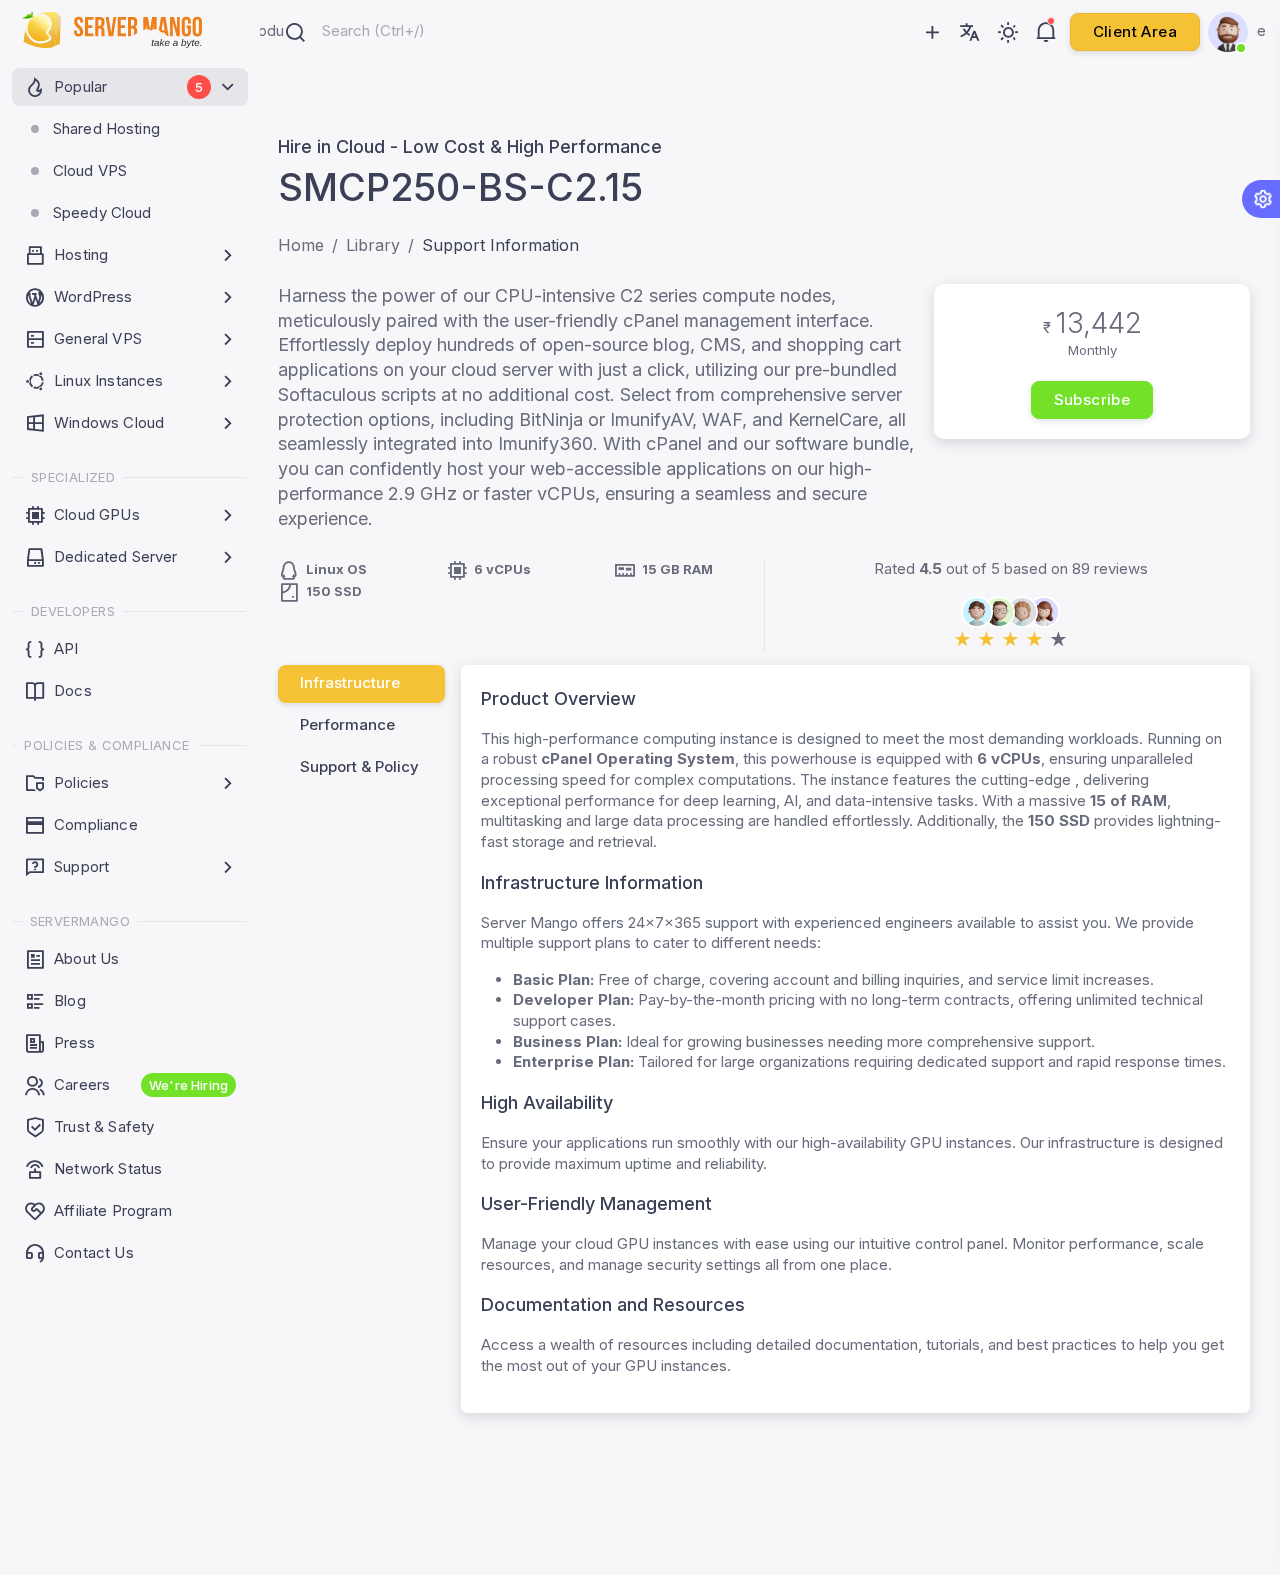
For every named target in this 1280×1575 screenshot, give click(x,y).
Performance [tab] (347, 724)
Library (373, 245)
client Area (1135, 31)
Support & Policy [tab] (359, 766)
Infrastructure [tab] (350, 682)
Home (301, 245)
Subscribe (1092, 399)
